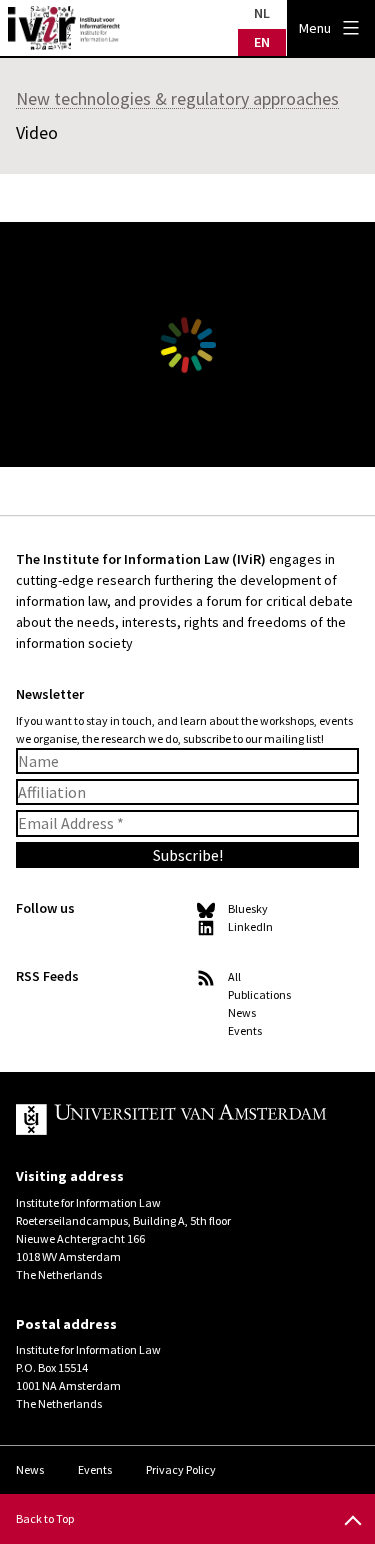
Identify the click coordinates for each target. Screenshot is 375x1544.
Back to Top (45, 1518)
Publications (259, 994)
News (242, 1012)
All (234, 976)
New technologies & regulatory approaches (177, 98)
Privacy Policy (181, 1469)
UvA (171, 1120)
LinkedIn (250, 926)
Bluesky (248, 908)
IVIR (64, 28)
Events (245, 1030)
